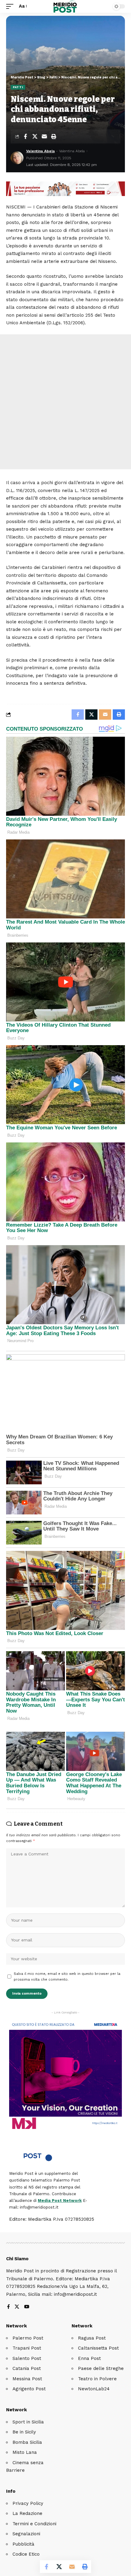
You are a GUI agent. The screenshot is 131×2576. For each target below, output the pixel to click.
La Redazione (27, 2513)
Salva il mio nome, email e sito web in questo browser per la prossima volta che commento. (67, 1977)
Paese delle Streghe (101, 2368)
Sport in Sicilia (28, 2422)
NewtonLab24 (94, 2389)
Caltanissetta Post (98, 2348)
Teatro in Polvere (97, 2379)
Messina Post (27, 2379)
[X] (17, 2307)
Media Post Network (60, 2201)
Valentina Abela (41, 151)
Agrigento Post (29, 2389)
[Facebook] (8, 2307)
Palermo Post (28, 2338)
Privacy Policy (28, 2503)
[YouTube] (27, 2307)
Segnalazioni (26, 2534)
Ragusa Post (92, 2338)
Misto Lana (25, 2452)
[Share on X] (35, 136)
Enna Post (89, 2358)
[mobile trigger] (11, 6)
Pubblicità (23, 2544)
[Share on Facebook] (25, 136)
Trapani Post (27, 2348)
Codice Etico (26, 2554)
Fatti (18, 87)
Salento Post (27, 2358)
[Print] (54, 136)
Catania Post (27, 2368)
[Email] (44, 136)
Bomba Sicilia (27, 2442)
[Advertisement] (65, 402)
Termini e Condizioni (34, 2524)
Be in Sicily (24, 2432)
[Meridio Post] (66, 6)
